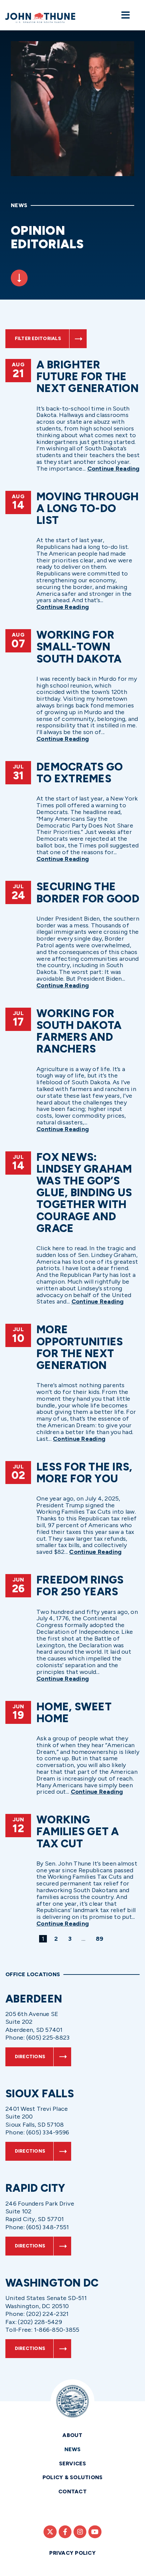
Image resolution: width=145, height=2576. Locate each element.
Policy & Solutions (73, 2477)
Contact (72, 2491)
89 (101, 1939)
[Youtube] (95, 2532)
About (72, 2435)
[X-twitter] (50, 2532)
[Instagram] (80, 2532)
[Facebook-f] (65, 2532)
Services (73, 2463)
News (73, 2449)
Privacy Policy (72, 2553)
